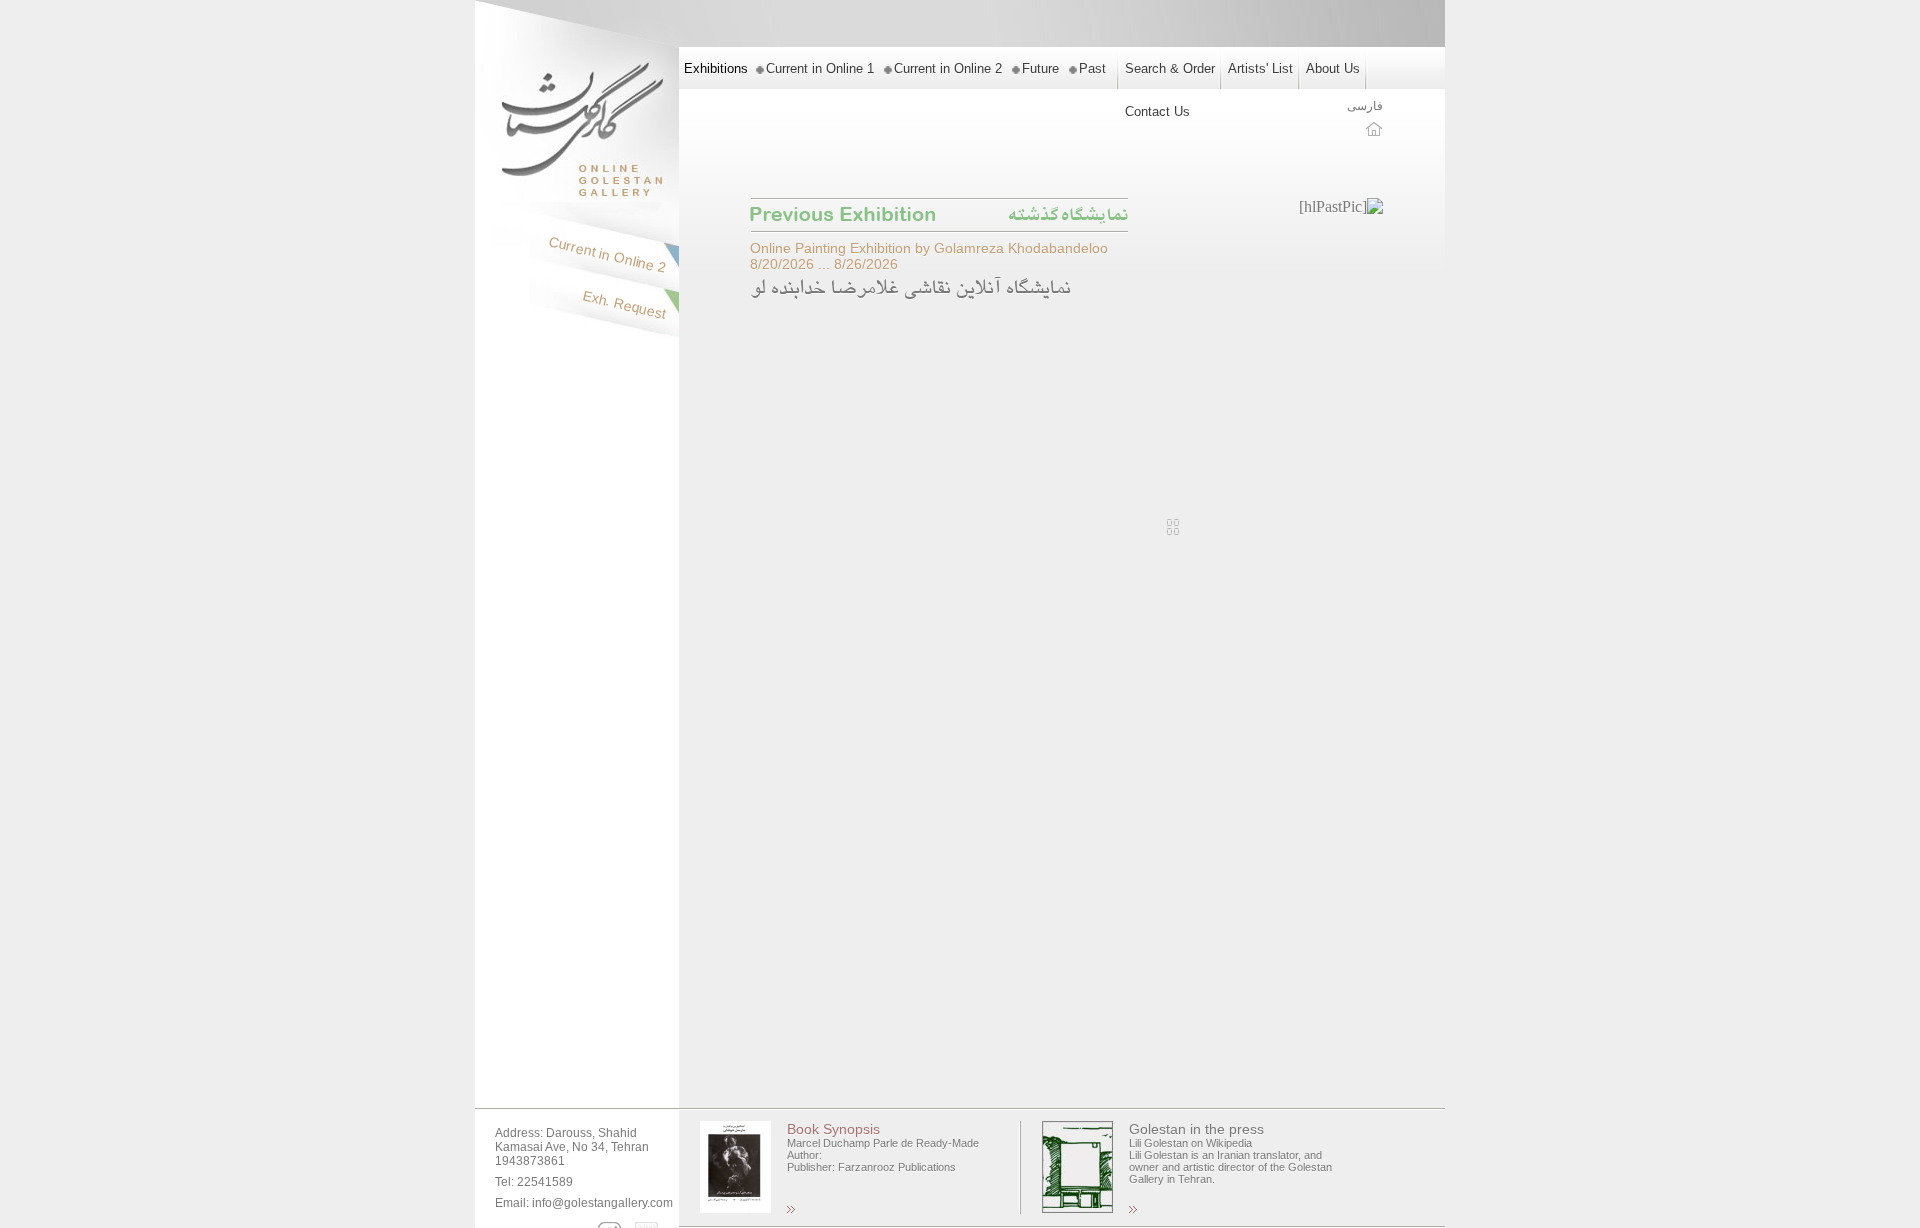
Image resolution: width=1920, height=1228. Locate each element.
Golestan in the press (1196, 1129)
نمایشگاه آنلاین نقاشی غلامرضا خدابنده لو (910, 290)
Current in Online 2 (948, 68)
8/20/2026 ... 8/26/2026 (824, 264)
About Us (1333, 68)
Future (1040, 68)
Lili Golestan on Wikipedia (1190, 1143)
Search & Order (1170, 68)
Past (1092, 68)
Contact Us (1157, 111)
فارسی (1365, 106)
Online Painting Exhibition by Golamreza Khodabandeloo (929, 248)
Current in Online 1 (820, 68)
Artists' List (1260, 68)
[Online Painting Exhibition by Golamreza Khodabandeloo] (1341, 206)
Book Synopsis (833, 1129)
